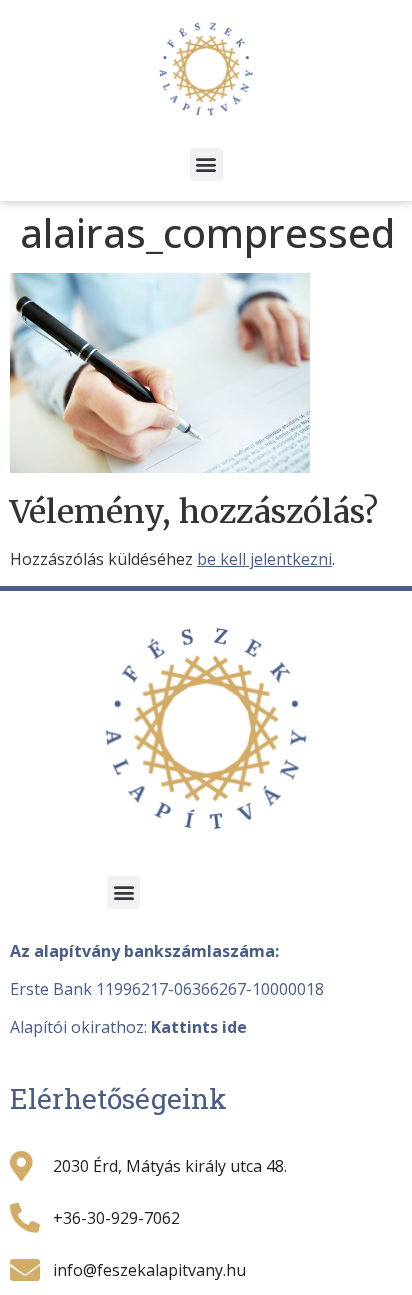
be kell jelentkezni (264, 559)
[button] (206, 164)
